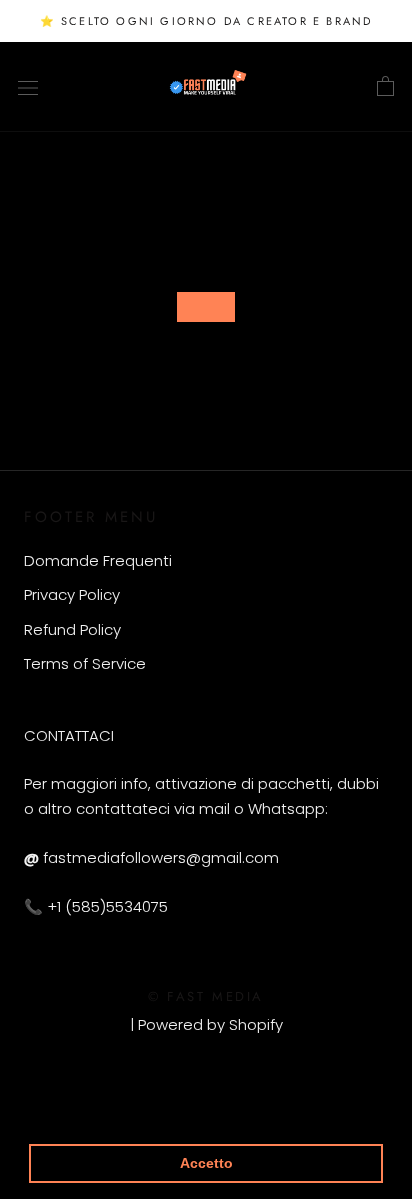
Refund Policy (72, 629)
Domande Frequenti (98, 560)
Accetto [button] (206, 1163)
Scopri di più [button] (76, 1111)
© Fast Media (206, 996)
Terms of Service (85, 663)
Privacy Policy (72, 594)
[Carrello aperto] (385, 87)
